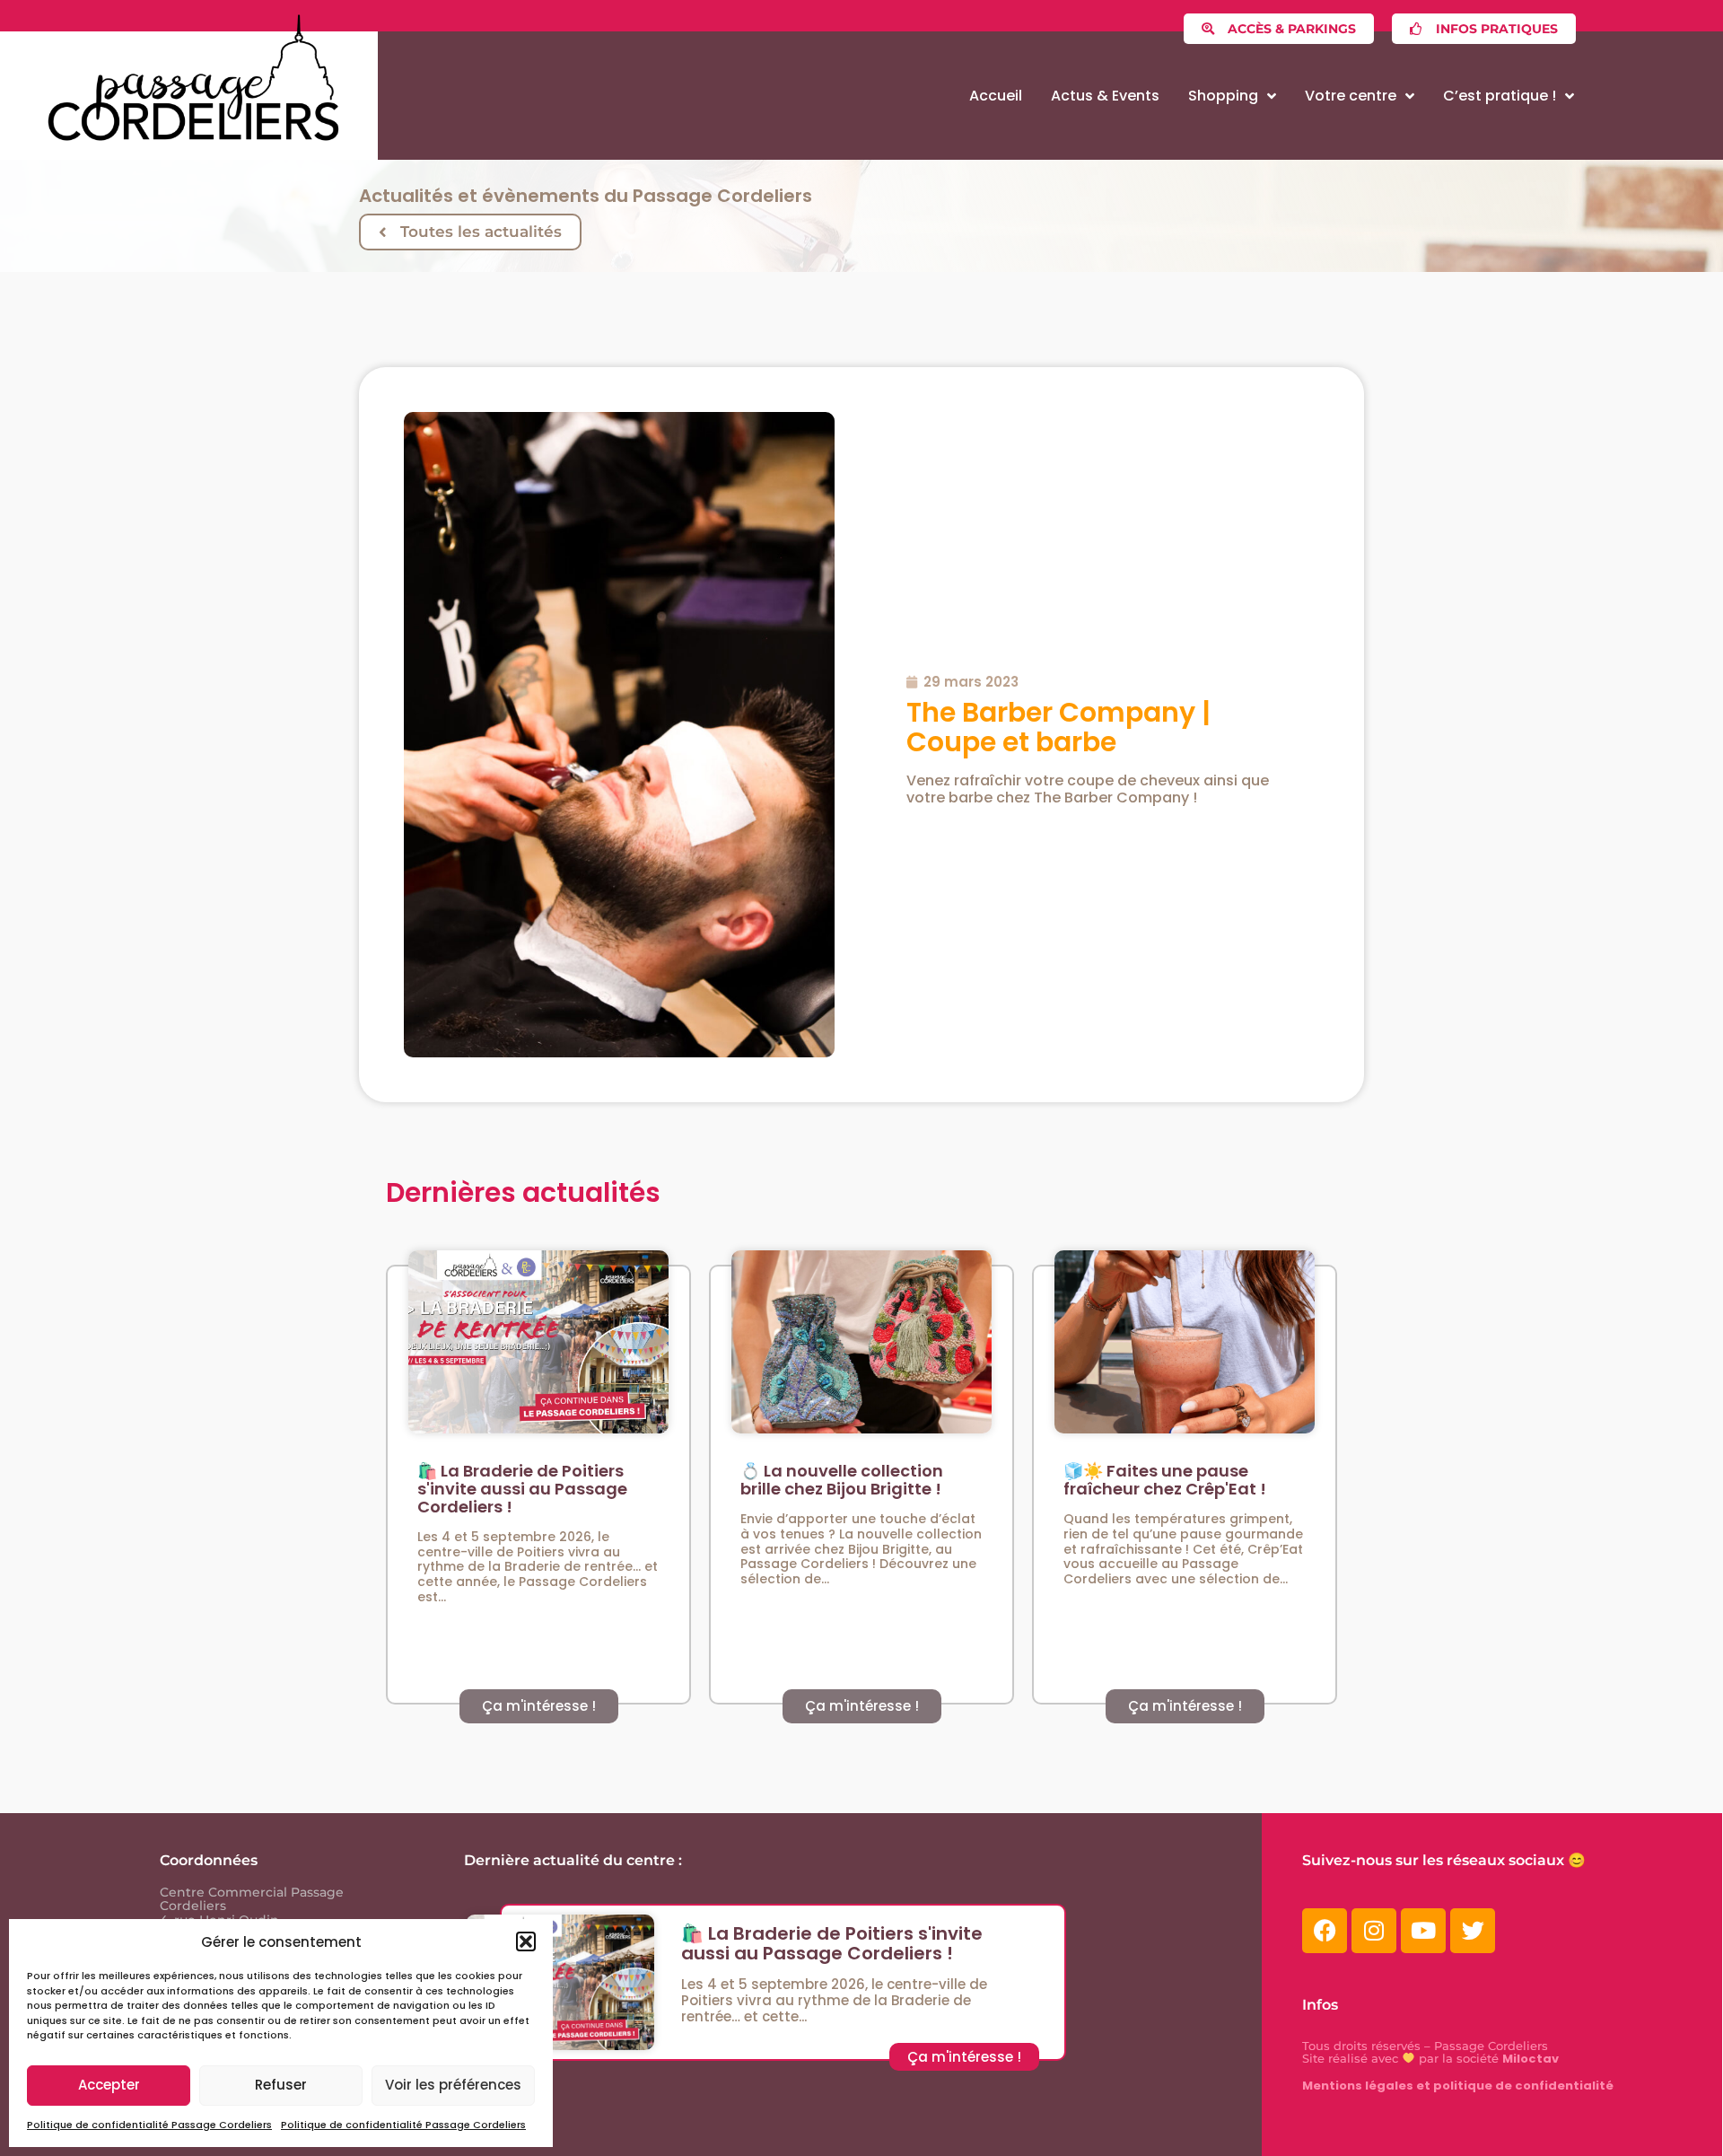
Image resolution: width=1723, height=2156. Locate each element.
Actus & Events (1105, 96)
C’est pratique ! (1500, 96)
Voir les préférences (453, 2085)
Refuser (281, 2085)
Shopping (1223, 96)
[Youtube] (1423, 1931)
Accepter (109, 2085)
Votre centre (1351, 96)
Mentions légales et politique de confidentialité (1458, 2086)
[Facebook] (1325, 1931)
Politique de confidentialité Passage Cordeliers (149, 2125)
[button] (526, 1941)
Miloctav (1531, 2059)
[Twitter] (1473, 1931)
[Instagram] (1374, 1931)
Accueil (996, 96)
